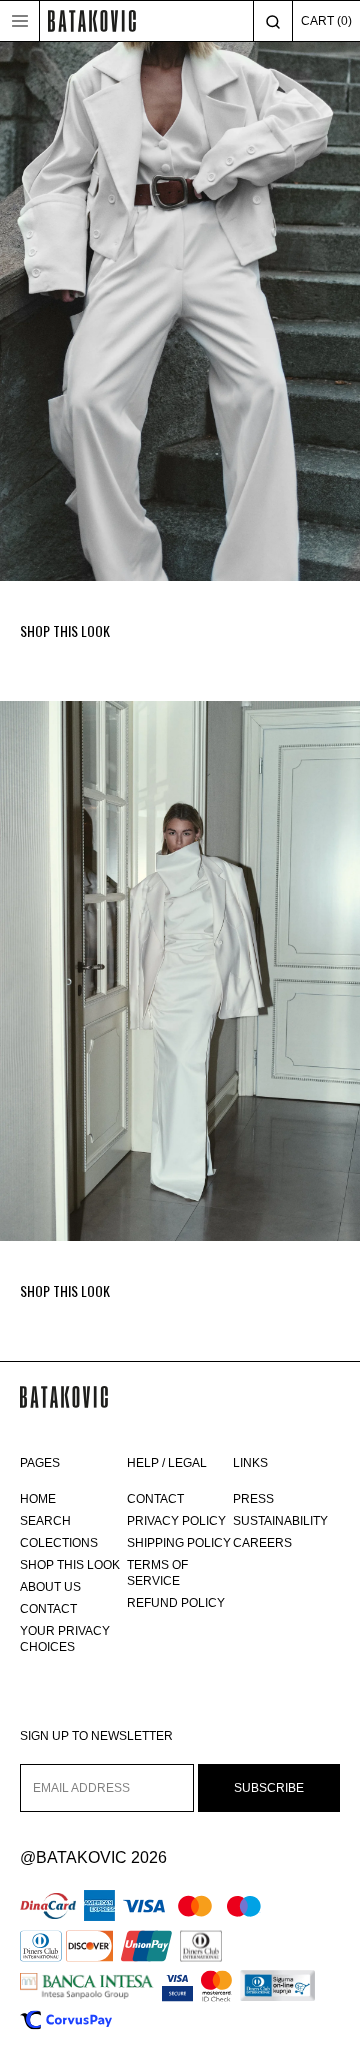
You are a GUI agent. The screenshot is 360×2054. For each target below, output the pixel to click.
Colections (59, 1543)
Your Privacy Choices (65, 1639)
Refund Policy (176, 1603)
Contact (48, 1609)
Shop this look (70, 1565)
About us (50, 1587)
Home (38, 1499)
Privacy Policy (176, 1521)
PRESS (253, 1499)
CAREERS (262, 1543)
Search (45, 1521)
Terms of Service (157, 1573)
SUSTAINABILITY (280, 1521)
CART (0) (326, 21)
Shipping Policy (179, 1543)
